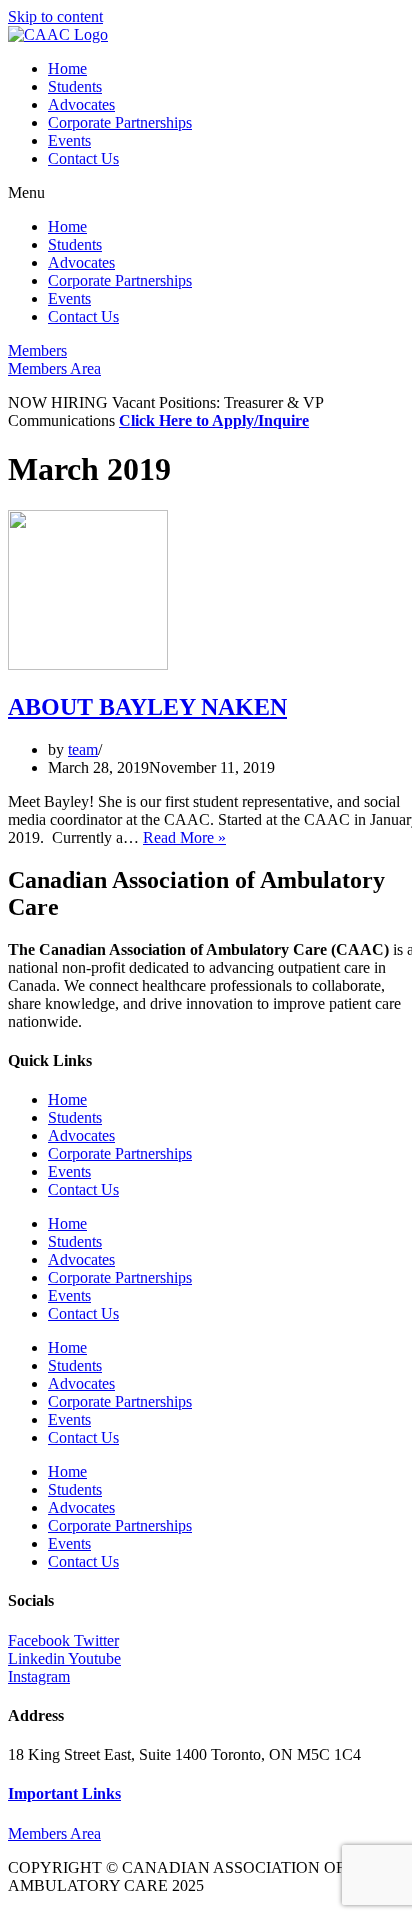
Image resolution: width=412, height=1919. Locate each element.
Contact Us (83, 158)
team (83, 749)
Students (75, 86)
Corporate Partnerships (120, 122)
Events (69, 140)
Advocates (81, 104)
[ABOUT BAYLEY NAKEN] (88, 664)
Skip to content (55, 16)
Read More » (184, 837)
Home (67, 68)
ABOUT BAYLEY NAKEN (147, 707)
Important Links (64, 1793)
